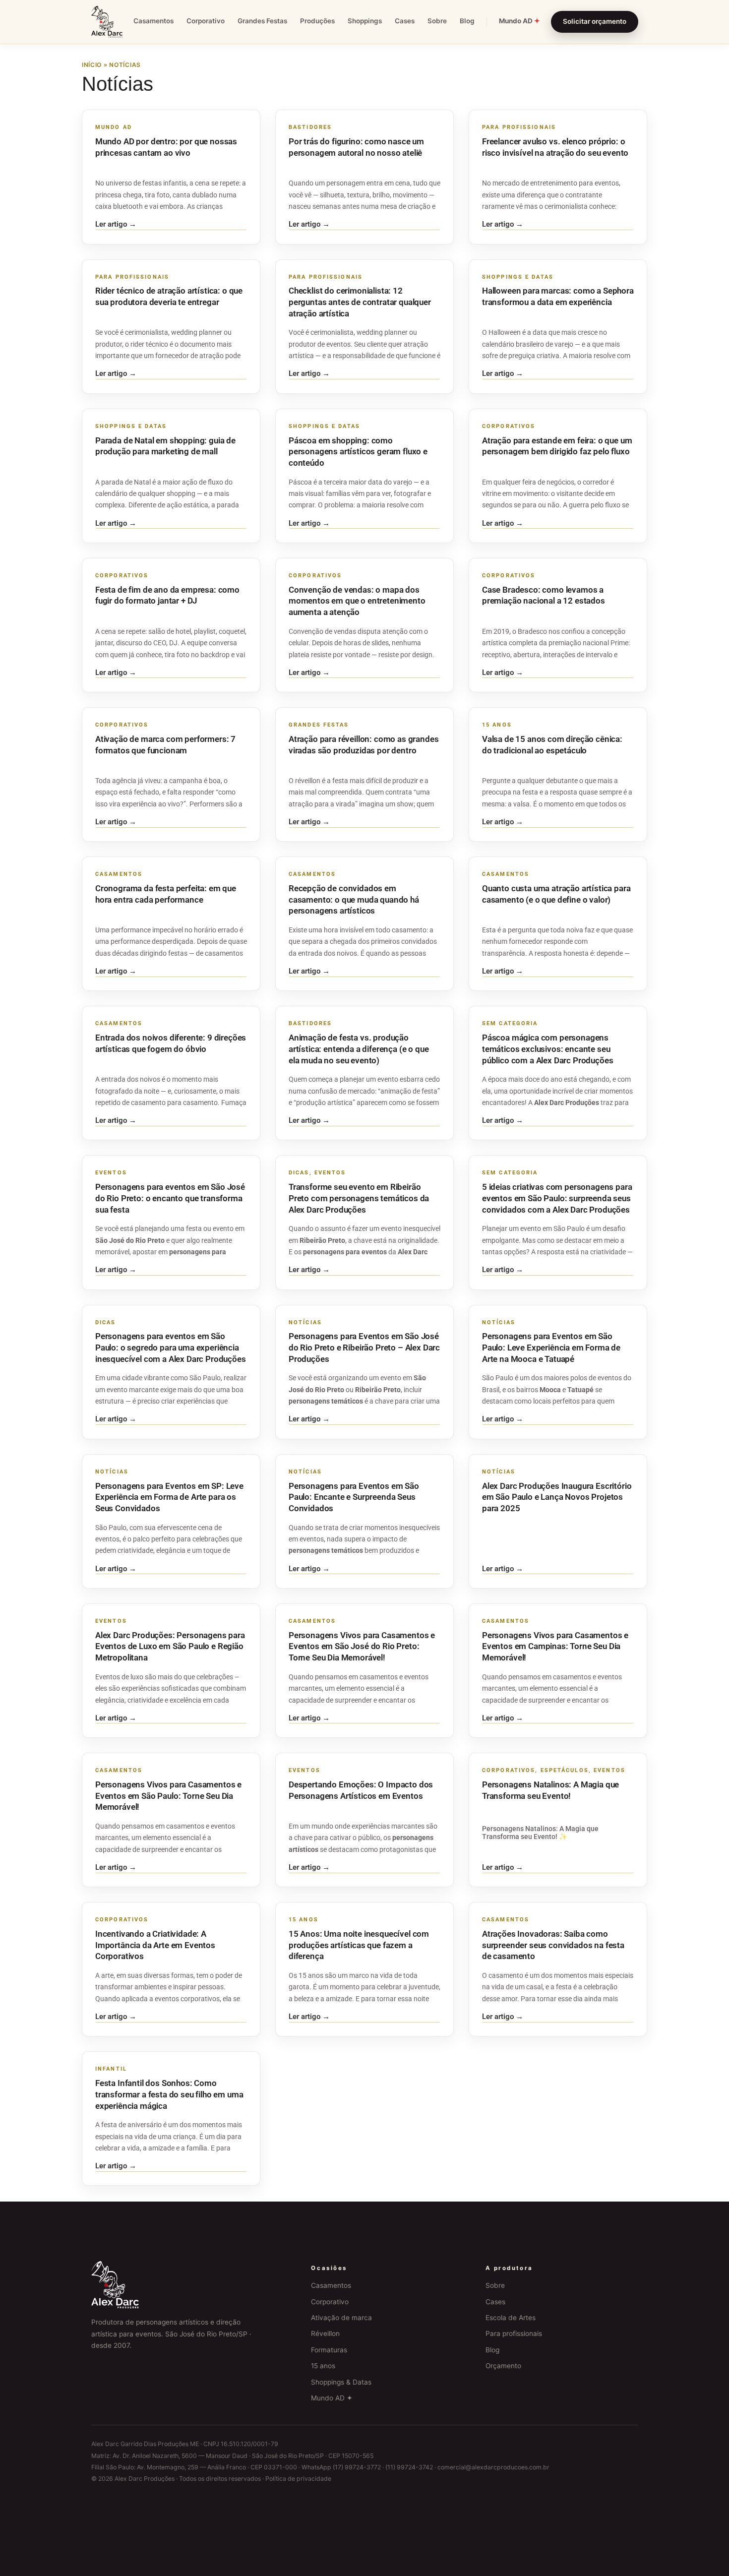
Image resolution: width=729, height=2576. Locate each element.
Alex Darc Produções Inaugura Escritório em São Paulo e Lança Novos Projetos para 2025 (557, 1497)
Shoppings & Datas (341, 2382)
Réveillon (325, 2333)
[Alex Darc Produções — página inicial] (107, 22)
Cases (405, 21)
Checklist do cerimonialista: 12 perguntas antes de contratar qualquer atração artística (360, 302)
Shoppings (365, 21)
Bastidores (310, 127)
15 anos (323, 2366)
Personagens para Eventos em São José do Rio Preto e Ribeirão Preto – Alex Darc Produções (364, 1347)
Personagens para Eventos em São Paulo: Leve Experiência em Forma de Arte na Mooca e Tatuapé (551, 1347)
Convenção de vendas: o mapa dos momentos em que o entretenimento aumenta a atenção (357, 601)
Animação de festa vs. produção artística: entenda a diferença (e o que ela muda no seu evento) (359, 1049)
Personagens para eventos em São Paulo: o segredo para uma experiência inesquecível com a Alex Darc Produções (171, 1347)
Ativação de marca (341, 2318)
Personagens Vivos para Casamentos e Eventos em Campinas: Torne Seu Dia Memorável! (555, 1646)
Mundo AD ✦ (332, 2398)
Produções (317, 21)
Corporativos (509, 426)
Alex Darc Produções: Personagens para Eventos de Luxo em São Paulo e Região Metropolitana (170, 1646)
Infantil (111, 2069)
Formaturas (329, 2350)
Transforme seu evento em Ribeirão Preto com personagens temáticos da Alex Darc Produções (359, 1198)
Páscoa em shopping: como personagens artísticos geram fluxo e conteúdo (358, 452)
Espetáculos (565, 1770)
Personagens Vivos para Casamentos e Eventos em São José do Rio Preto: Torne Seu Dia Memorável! (362, 1646)
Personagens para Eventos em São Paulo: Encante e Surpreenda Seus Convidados (354, 1497)
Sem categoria (510, 1023)
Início (92, 65)
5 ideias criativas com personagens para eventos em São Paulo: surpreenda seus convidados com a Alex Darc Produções (557, 1198)
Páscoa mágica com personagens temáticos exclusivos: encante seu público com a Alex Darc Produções (547, 1049)
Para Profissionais (519, 127)
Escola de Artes (511, 2318)
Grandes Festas (262, 21)
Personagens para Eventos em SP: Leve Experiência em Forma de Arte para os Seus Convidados (169, 1497)
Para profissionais (514, 2333)
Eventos (111, 1173)
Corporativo (206, 21)
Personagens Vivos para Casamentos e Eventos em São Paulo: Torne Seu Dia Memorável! (168, 1796)
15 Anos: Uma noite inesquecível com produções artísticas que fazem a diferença (359, 1945)
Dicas (299, 1173)
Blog (467, 21)
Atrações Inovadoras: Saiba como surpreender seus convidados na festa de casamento (553, 1945)
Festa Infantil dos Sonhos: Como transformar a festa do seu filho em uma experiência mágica (169, 2094)
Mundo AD (519, 21)
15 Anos (497, 725)
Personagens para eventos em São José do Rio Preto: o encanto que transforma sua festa (170, 1198)
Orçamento (503, 2366)
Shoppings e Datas (518, 277)
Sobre (437, 21)
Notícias (305, 1322)
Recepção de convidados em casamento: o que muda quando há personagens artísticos (354, 899)
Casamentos (153, 21)
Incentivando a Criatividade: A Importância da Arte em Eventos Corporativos (155, 1945)
